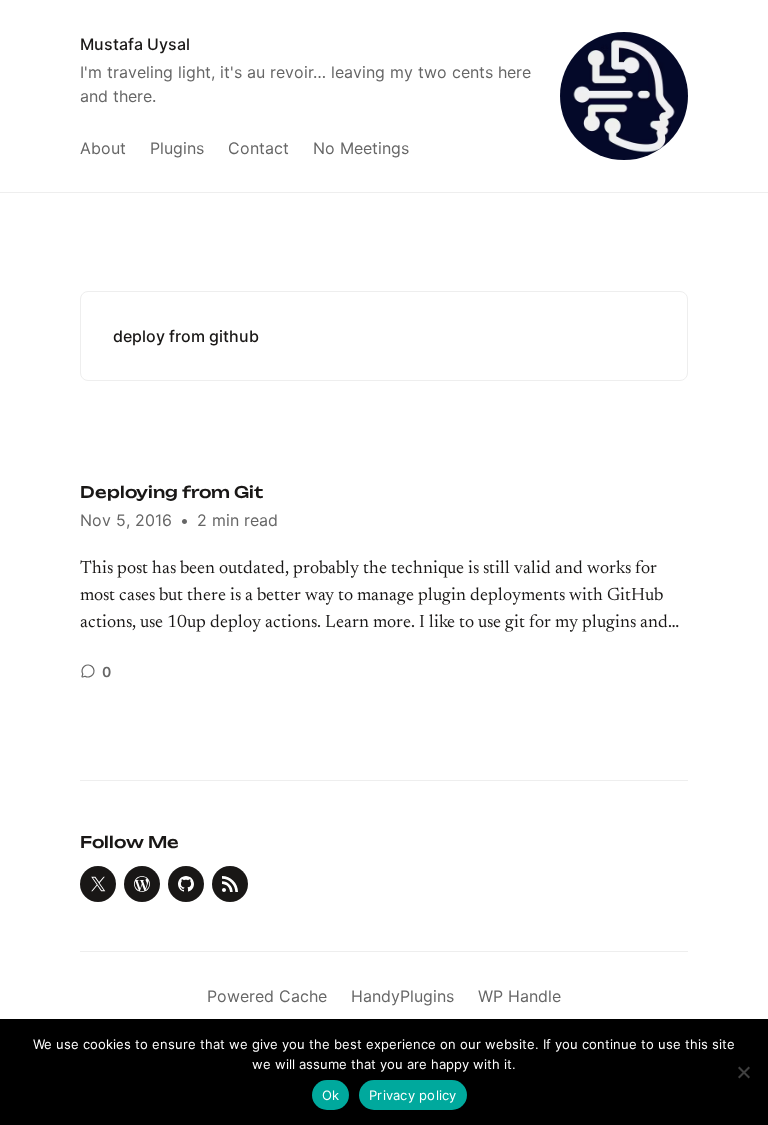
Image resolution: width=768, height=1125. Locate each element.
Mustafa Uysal (135, 44)
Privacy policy (413, 1095)
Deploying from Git (171, 492)
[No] (743, 1072)
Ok (331, 1095)
